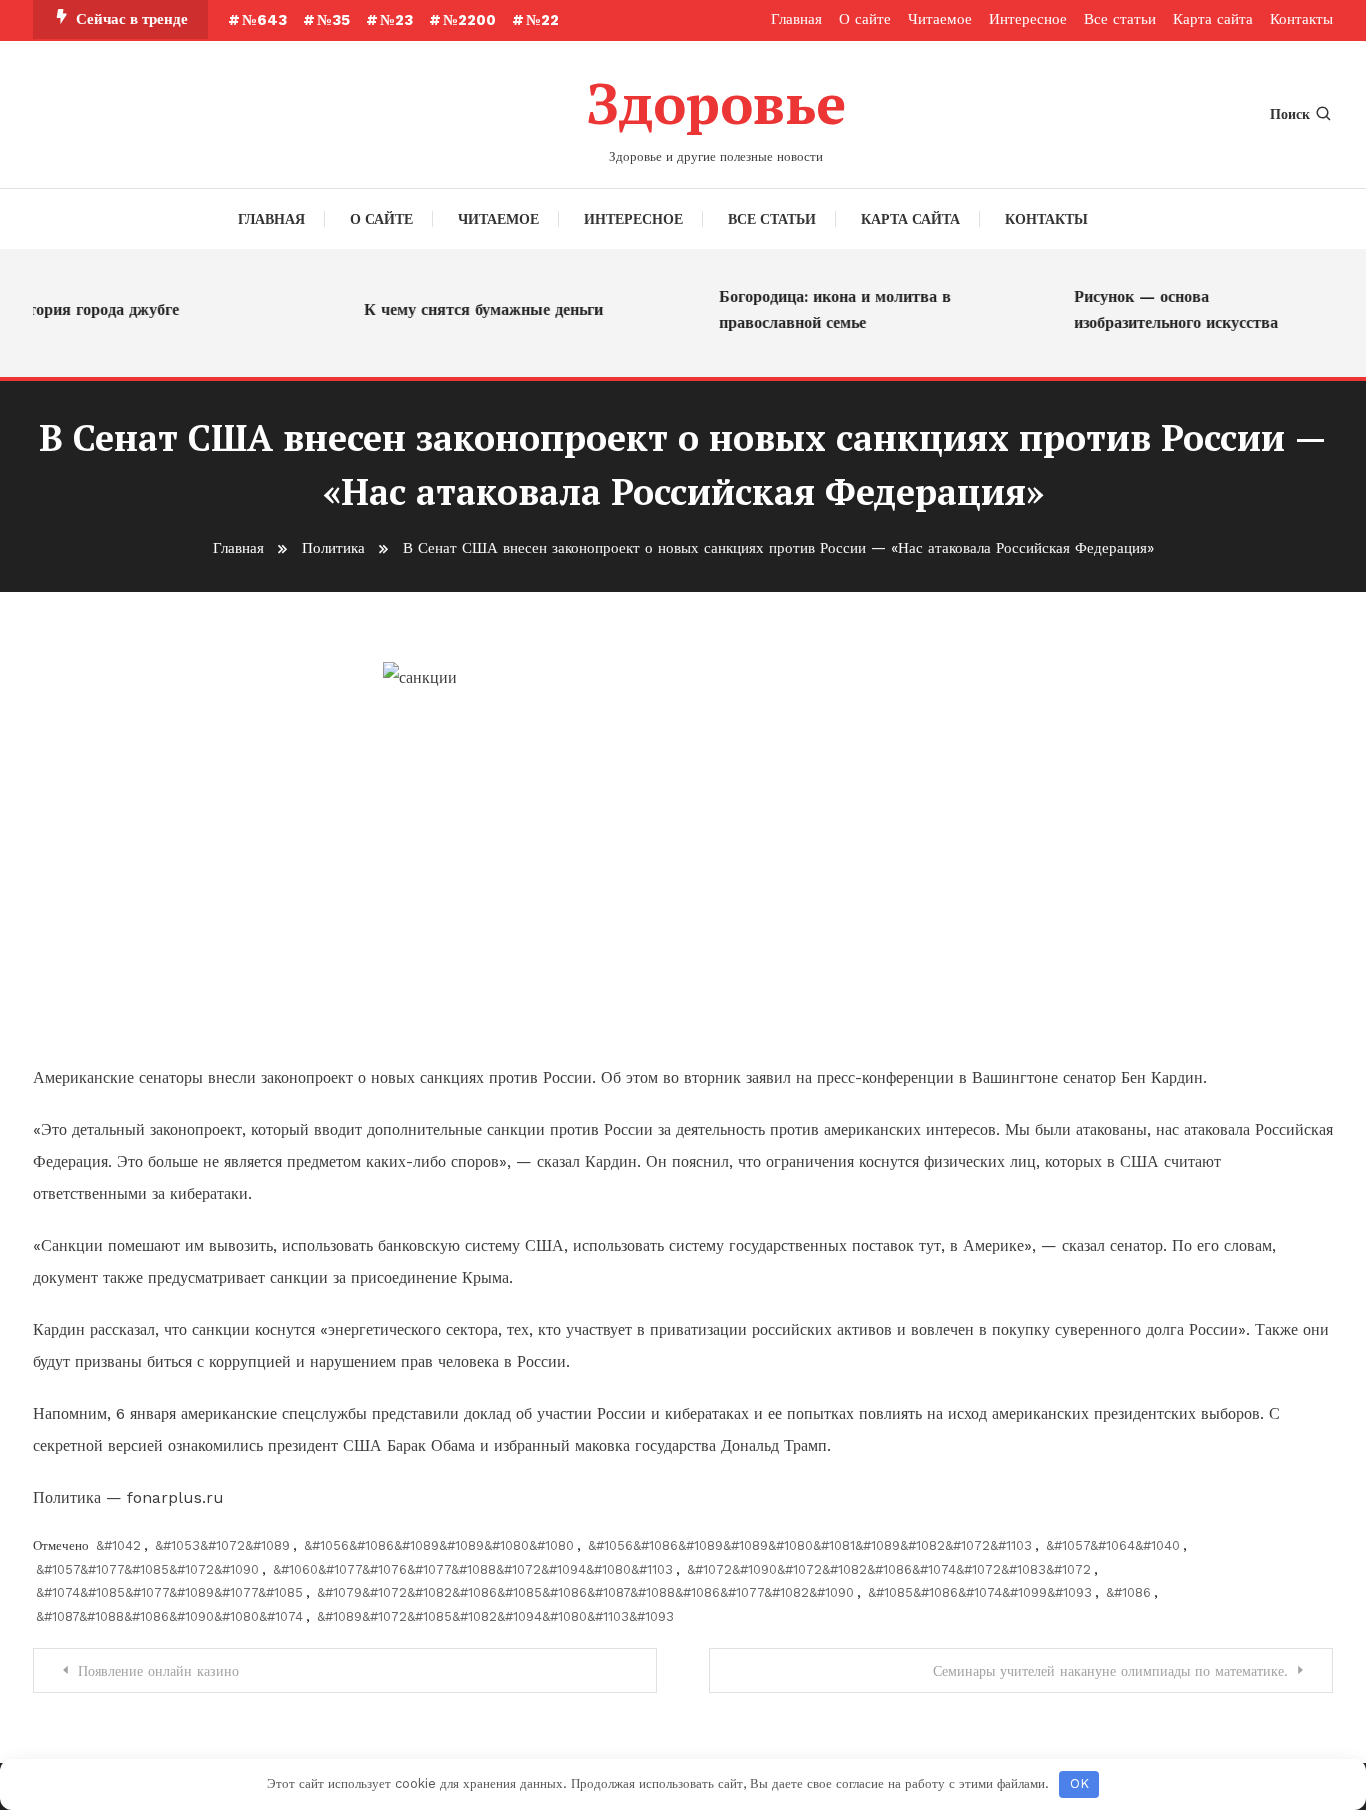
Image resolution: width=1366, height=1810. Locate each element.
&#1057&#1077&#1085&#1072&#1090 (147, 1569)
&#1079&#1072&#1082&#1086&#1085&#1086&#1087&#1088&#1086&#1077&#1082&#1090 (585, 1592)
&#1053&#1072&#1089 (222, 1545)
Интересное (1028, 19)
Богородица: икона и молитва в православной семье (822, 309)
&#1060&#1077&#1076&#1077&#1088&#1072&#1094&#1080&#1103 (473, 1569)
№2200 (469, 20)
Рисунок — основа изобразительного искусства (1163, 309)
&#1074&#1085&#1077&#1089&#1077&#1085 (169, 1592)
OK (1079, 1783)
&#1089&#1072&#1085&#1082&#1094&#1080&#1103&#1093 (495, 1616)
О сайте (865, 19)
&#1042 (118, 1545)
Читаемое (940, 19)
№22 (542, 20)
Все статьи (1120, 19)
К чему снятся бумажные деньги (470, 309)
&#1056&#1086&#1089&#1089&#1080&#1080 (439, 1545)
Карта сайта (1213, 19)
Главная (796, 19)
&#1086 (1128, 1592)
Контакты (1301, 19)
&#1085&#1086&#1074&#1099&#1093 (980, 1592)
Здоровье (716, 103)
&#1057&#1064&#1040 (1113, 1545)
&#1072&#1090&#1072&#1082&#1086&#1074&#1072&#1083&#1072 (889, 1569)
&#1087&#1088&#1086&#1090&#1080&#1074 (169, 1616)
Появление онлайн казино (158, 1671)
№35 (333, 20)
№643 (264, 20)
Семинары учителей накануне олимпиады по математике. (1110, 1671)
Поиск (1290, 114)
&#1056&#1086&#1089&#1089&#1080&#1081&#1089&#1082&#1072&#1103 (810, 1545)
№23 (396, 20)
